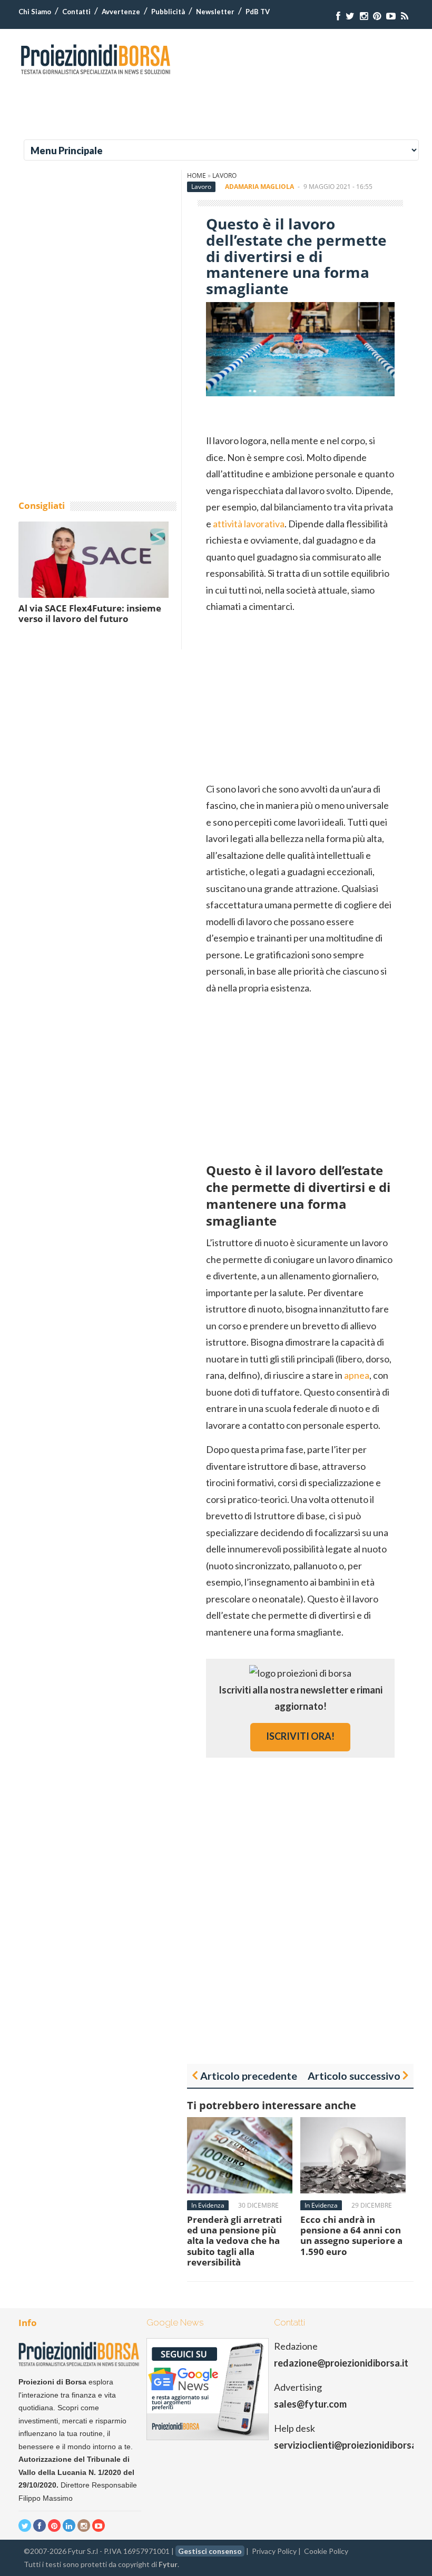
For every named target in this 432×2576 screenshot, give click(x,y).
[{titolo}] (338, 16)
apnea (357, 1375)
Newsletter (215, 12)
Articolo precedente (249, 2076)
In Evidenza (208, 2205)
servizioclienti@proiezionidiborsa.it (350, 2445)
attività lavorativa (249, 524)
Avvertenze (121, 12)
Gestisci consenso (210, 2551)
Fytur (168, 2564)
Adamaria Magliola (259, 187)
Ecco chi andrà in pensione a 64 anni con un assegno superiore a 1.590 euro (351, 2236)
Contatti (76, 12)
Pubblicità (168, 12)
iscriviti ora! (300, 1736)
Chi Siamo (35, 12)
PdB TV (258, 12)
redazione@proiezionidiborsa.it (341, 2363)
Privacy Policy (274, 2551)
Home (197, 176)
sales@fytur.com (310, 2404)
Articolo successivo (354, 2076)
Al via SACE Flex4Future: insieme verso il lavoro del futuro (90, 613)
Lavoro (224, 176)
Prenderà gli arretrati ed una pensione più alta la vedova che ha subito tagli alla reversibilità (234, 2241)
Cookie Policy (326, 2551)
